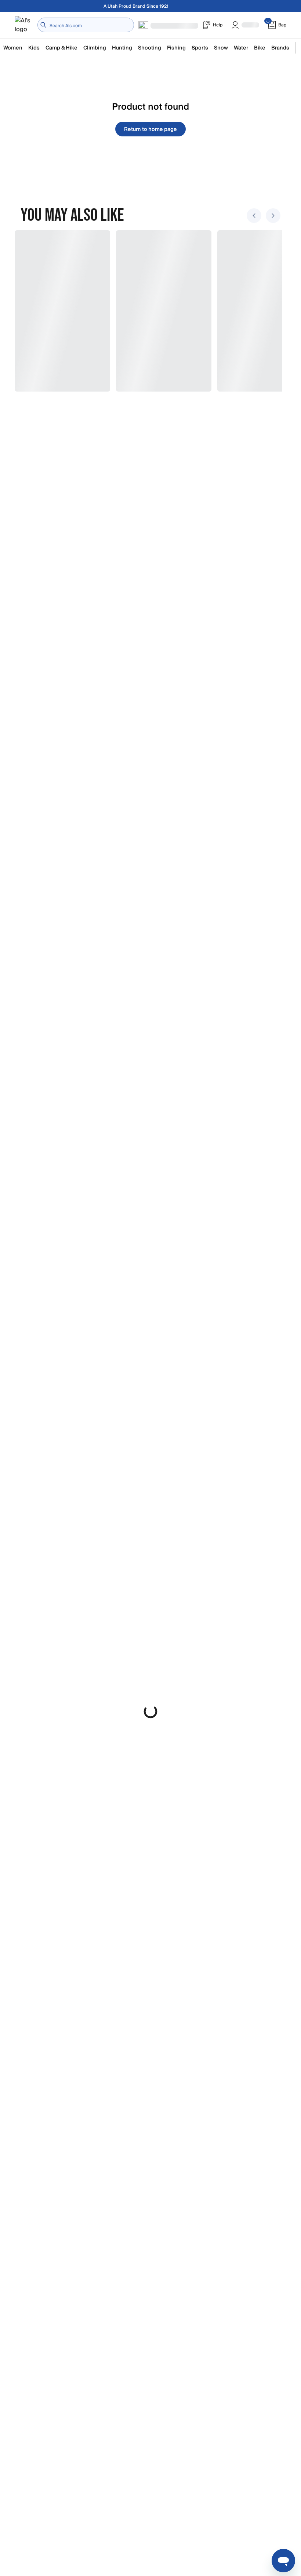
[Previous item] (254, 216)
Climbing (95, 48)
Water (241, 48)
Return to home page (150, 129)
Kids (34, 48)
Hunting (122, 48)
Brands (280, 48)
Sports (200, 48)
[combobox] (86, 25)
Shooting (150, 48)
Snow (221, 48)
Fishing (176, 48)
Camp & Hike (61, 48)
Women (13, 48)
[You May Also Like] (146, 311)
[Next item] (273, 216)
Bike (260, 48)
